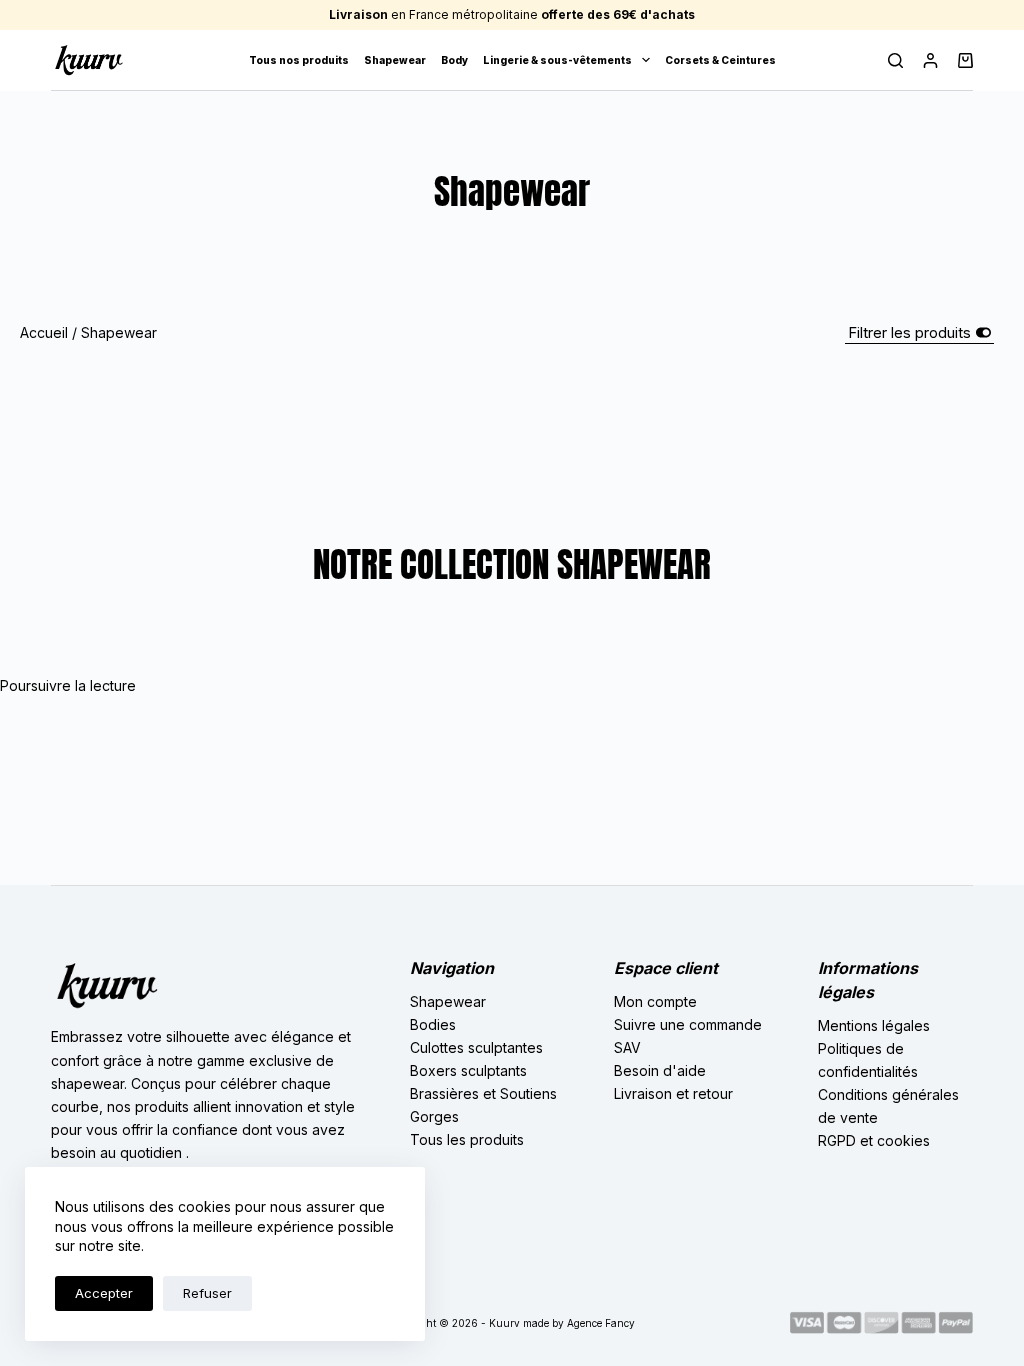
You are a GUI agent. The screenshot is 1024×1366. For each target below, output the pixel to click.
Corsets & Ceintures (720, 60)
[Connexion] (930, 60)
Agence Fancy (601, 1323)
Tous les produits (467, 1139)
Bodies (433, 1024)
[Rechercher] (895, 60)
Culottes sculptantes (476, 1047)
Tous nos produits (299, 60)
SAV (627, 1047)
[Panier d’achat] (965, 60)
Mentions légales (874, 1025)
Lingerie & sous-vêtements (557, 60)
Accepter (104, 1293)
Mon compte (655, 1001)
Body (454, 60)
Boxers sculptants (468, 1070)
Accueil (44, 332)
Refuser (207, 1293)
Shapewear (395, 60)
